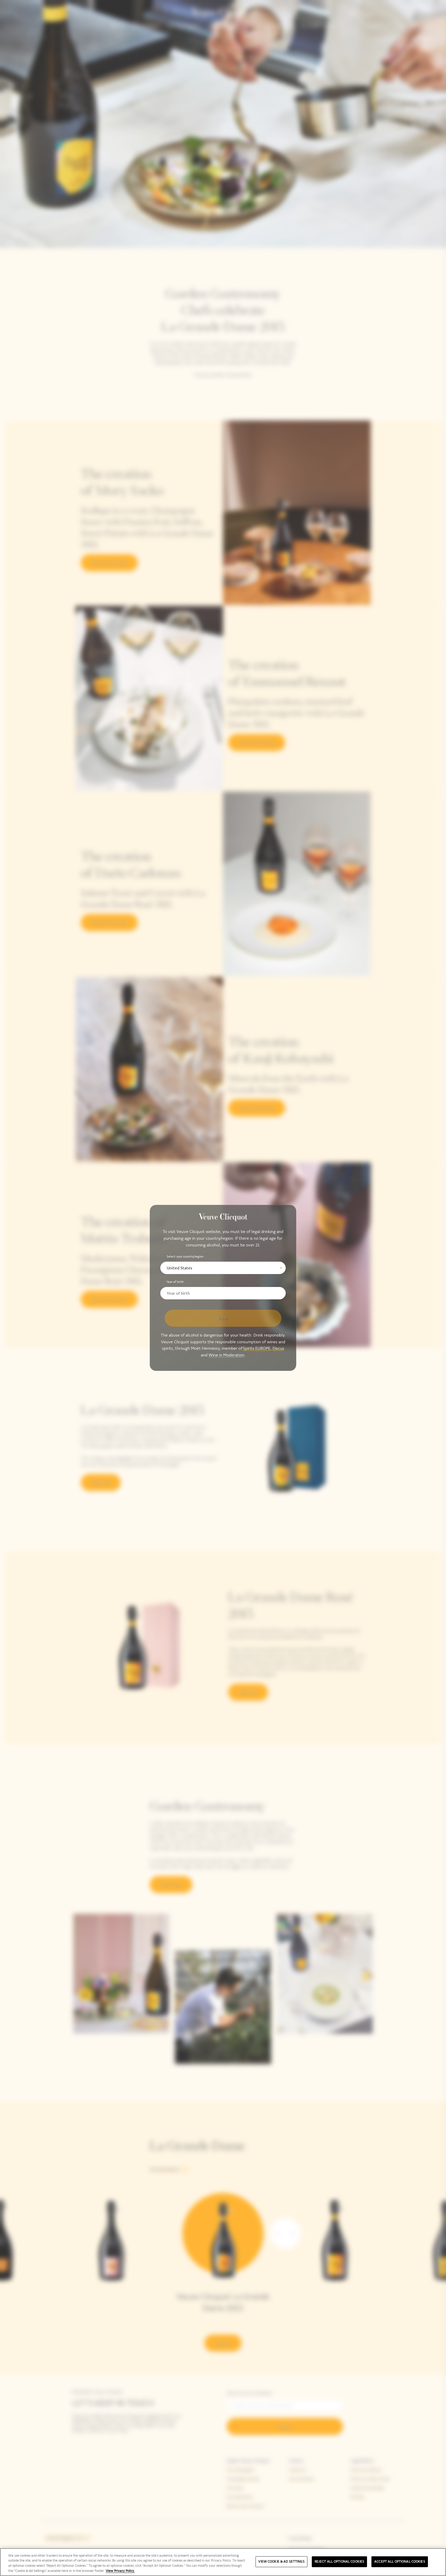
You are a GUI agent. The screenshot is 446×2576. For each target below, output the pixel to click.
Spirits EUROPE (257, 1349)
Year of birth (175, 1282)
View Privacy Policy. (120, 2571)
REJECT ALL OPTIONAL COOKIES (340, 2562)
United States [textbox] (180, 1268)
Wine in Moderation (226, 1355)
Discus (278, 1349)
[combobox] (223, 1268)
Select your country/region (185, 1256)
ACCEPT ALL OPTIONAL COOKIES (400, 2562)
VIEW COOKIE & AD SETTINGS (281, 2562)
